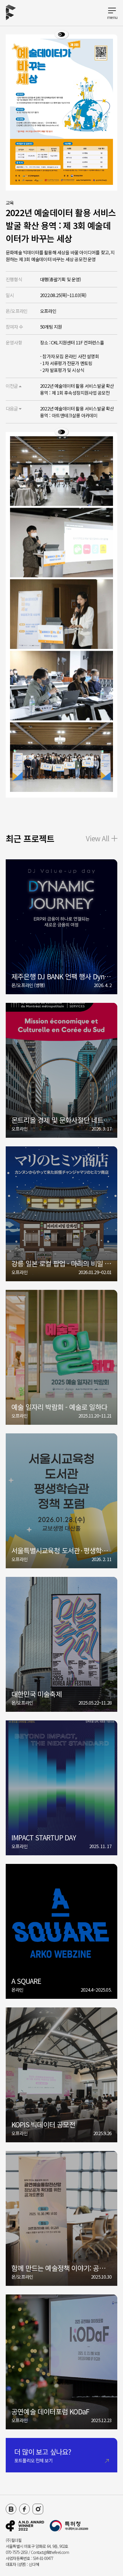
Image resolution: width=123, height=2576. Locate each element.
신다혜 (34, 2564)
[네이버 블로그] (11, 2509)
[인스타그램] (38, 2509)
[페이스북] (24, 2509)
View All (98, 838)
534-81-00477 (43, 2558)
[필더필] (25, 2526)
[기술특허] (69, 2526)
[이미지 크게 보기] (61, 34)
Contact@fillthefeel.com (50, 2552)
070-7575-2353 (17, 2552)
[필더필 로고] (11, 13)
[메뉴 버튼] (112, 12)
